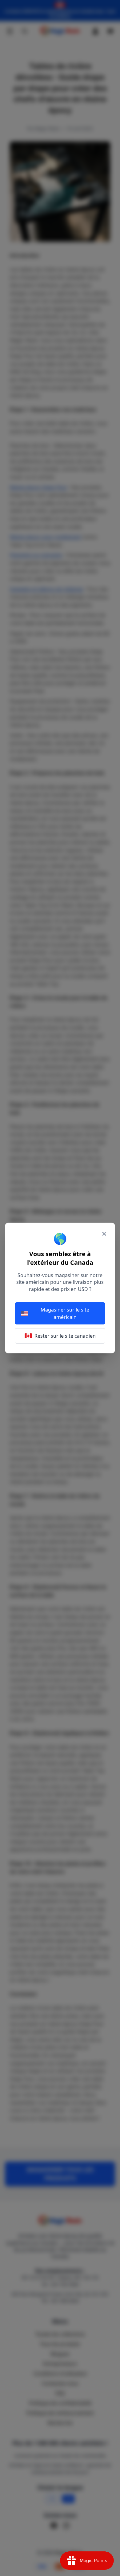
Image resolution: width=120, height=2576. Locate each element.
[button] (60, 1288)
